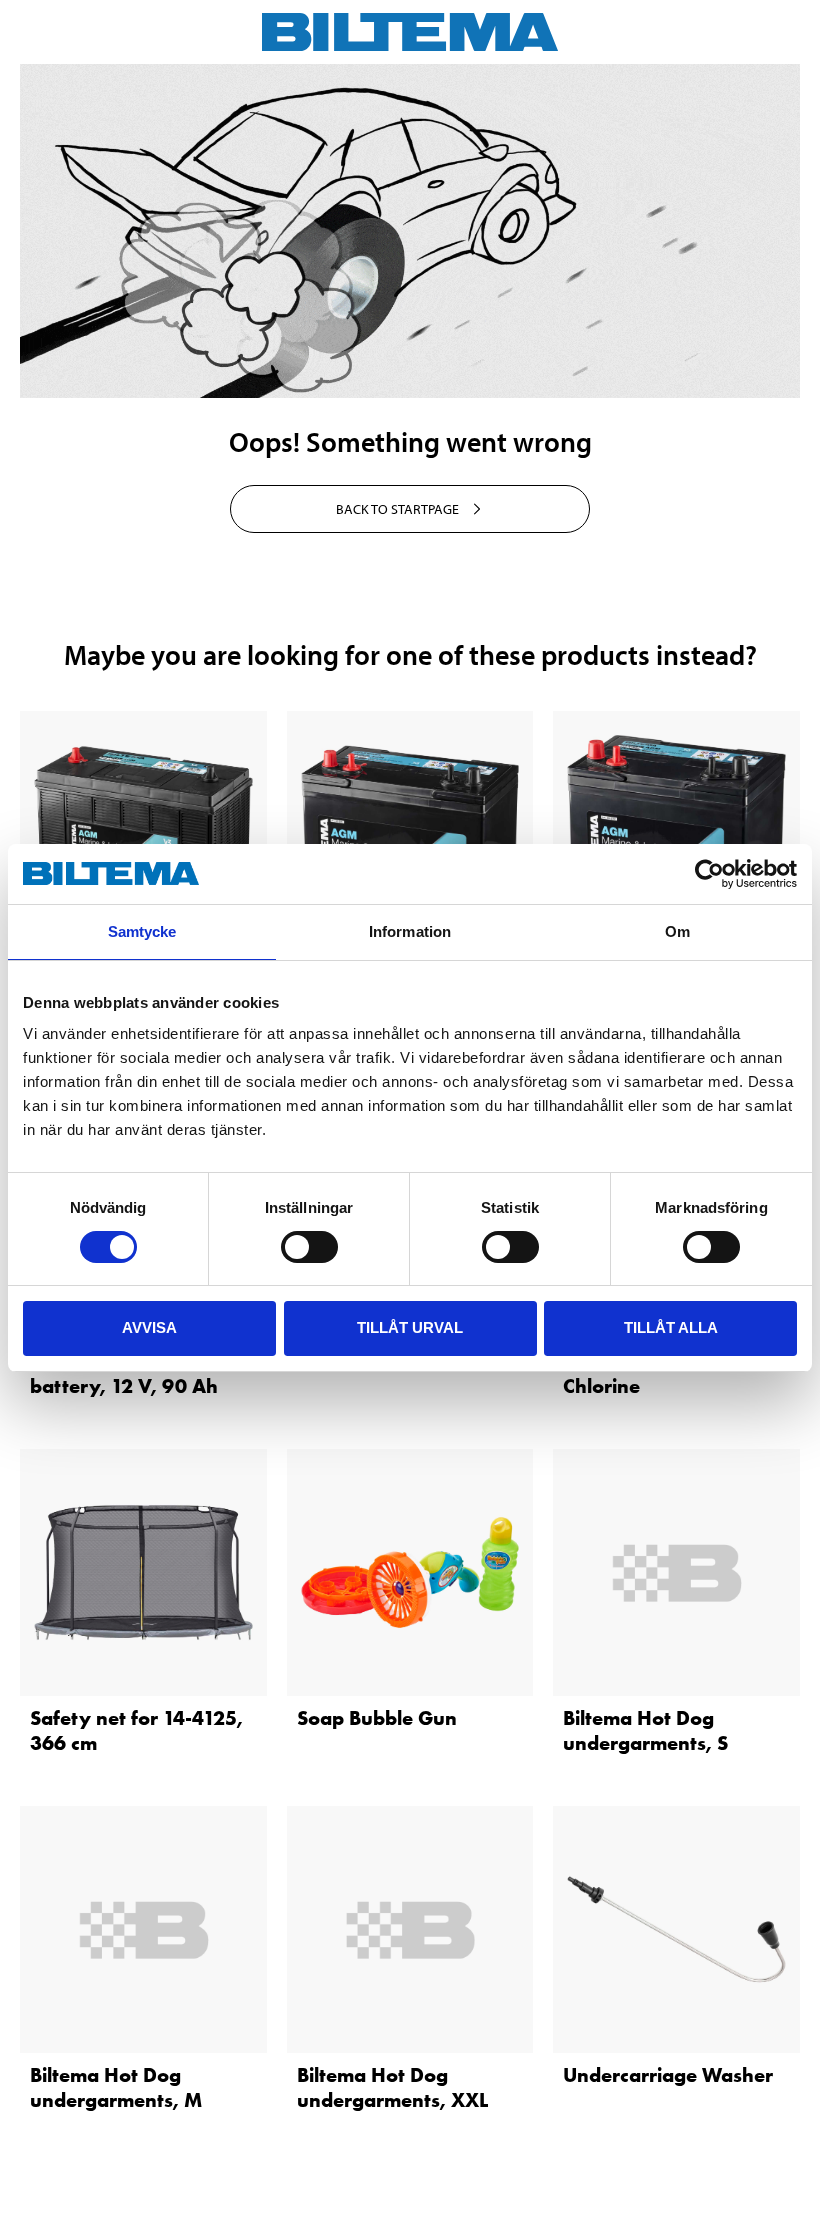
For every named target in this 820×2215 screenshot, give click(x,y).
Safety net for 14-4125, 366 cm (136, 1730)
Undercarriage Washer (668, 2075)
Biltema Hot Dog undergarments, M (116, 2087)
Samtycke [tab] (142, 931)
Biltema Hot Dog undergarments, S (645, 1730)
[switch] (309, 1247)
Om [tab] (677, 931)
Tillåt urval (410, 1327)
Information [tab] (410, 931)
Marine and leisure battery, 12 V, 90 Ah (124, 1373)
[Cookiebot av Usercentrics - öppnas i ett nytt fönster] (709, 874)
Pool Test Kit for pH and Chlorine (671, 1373)
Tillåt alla (671, 1327)
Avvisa (149, 1327)
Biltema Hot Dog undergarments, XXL (392, 2087)
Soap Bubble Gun (377, 1718)
